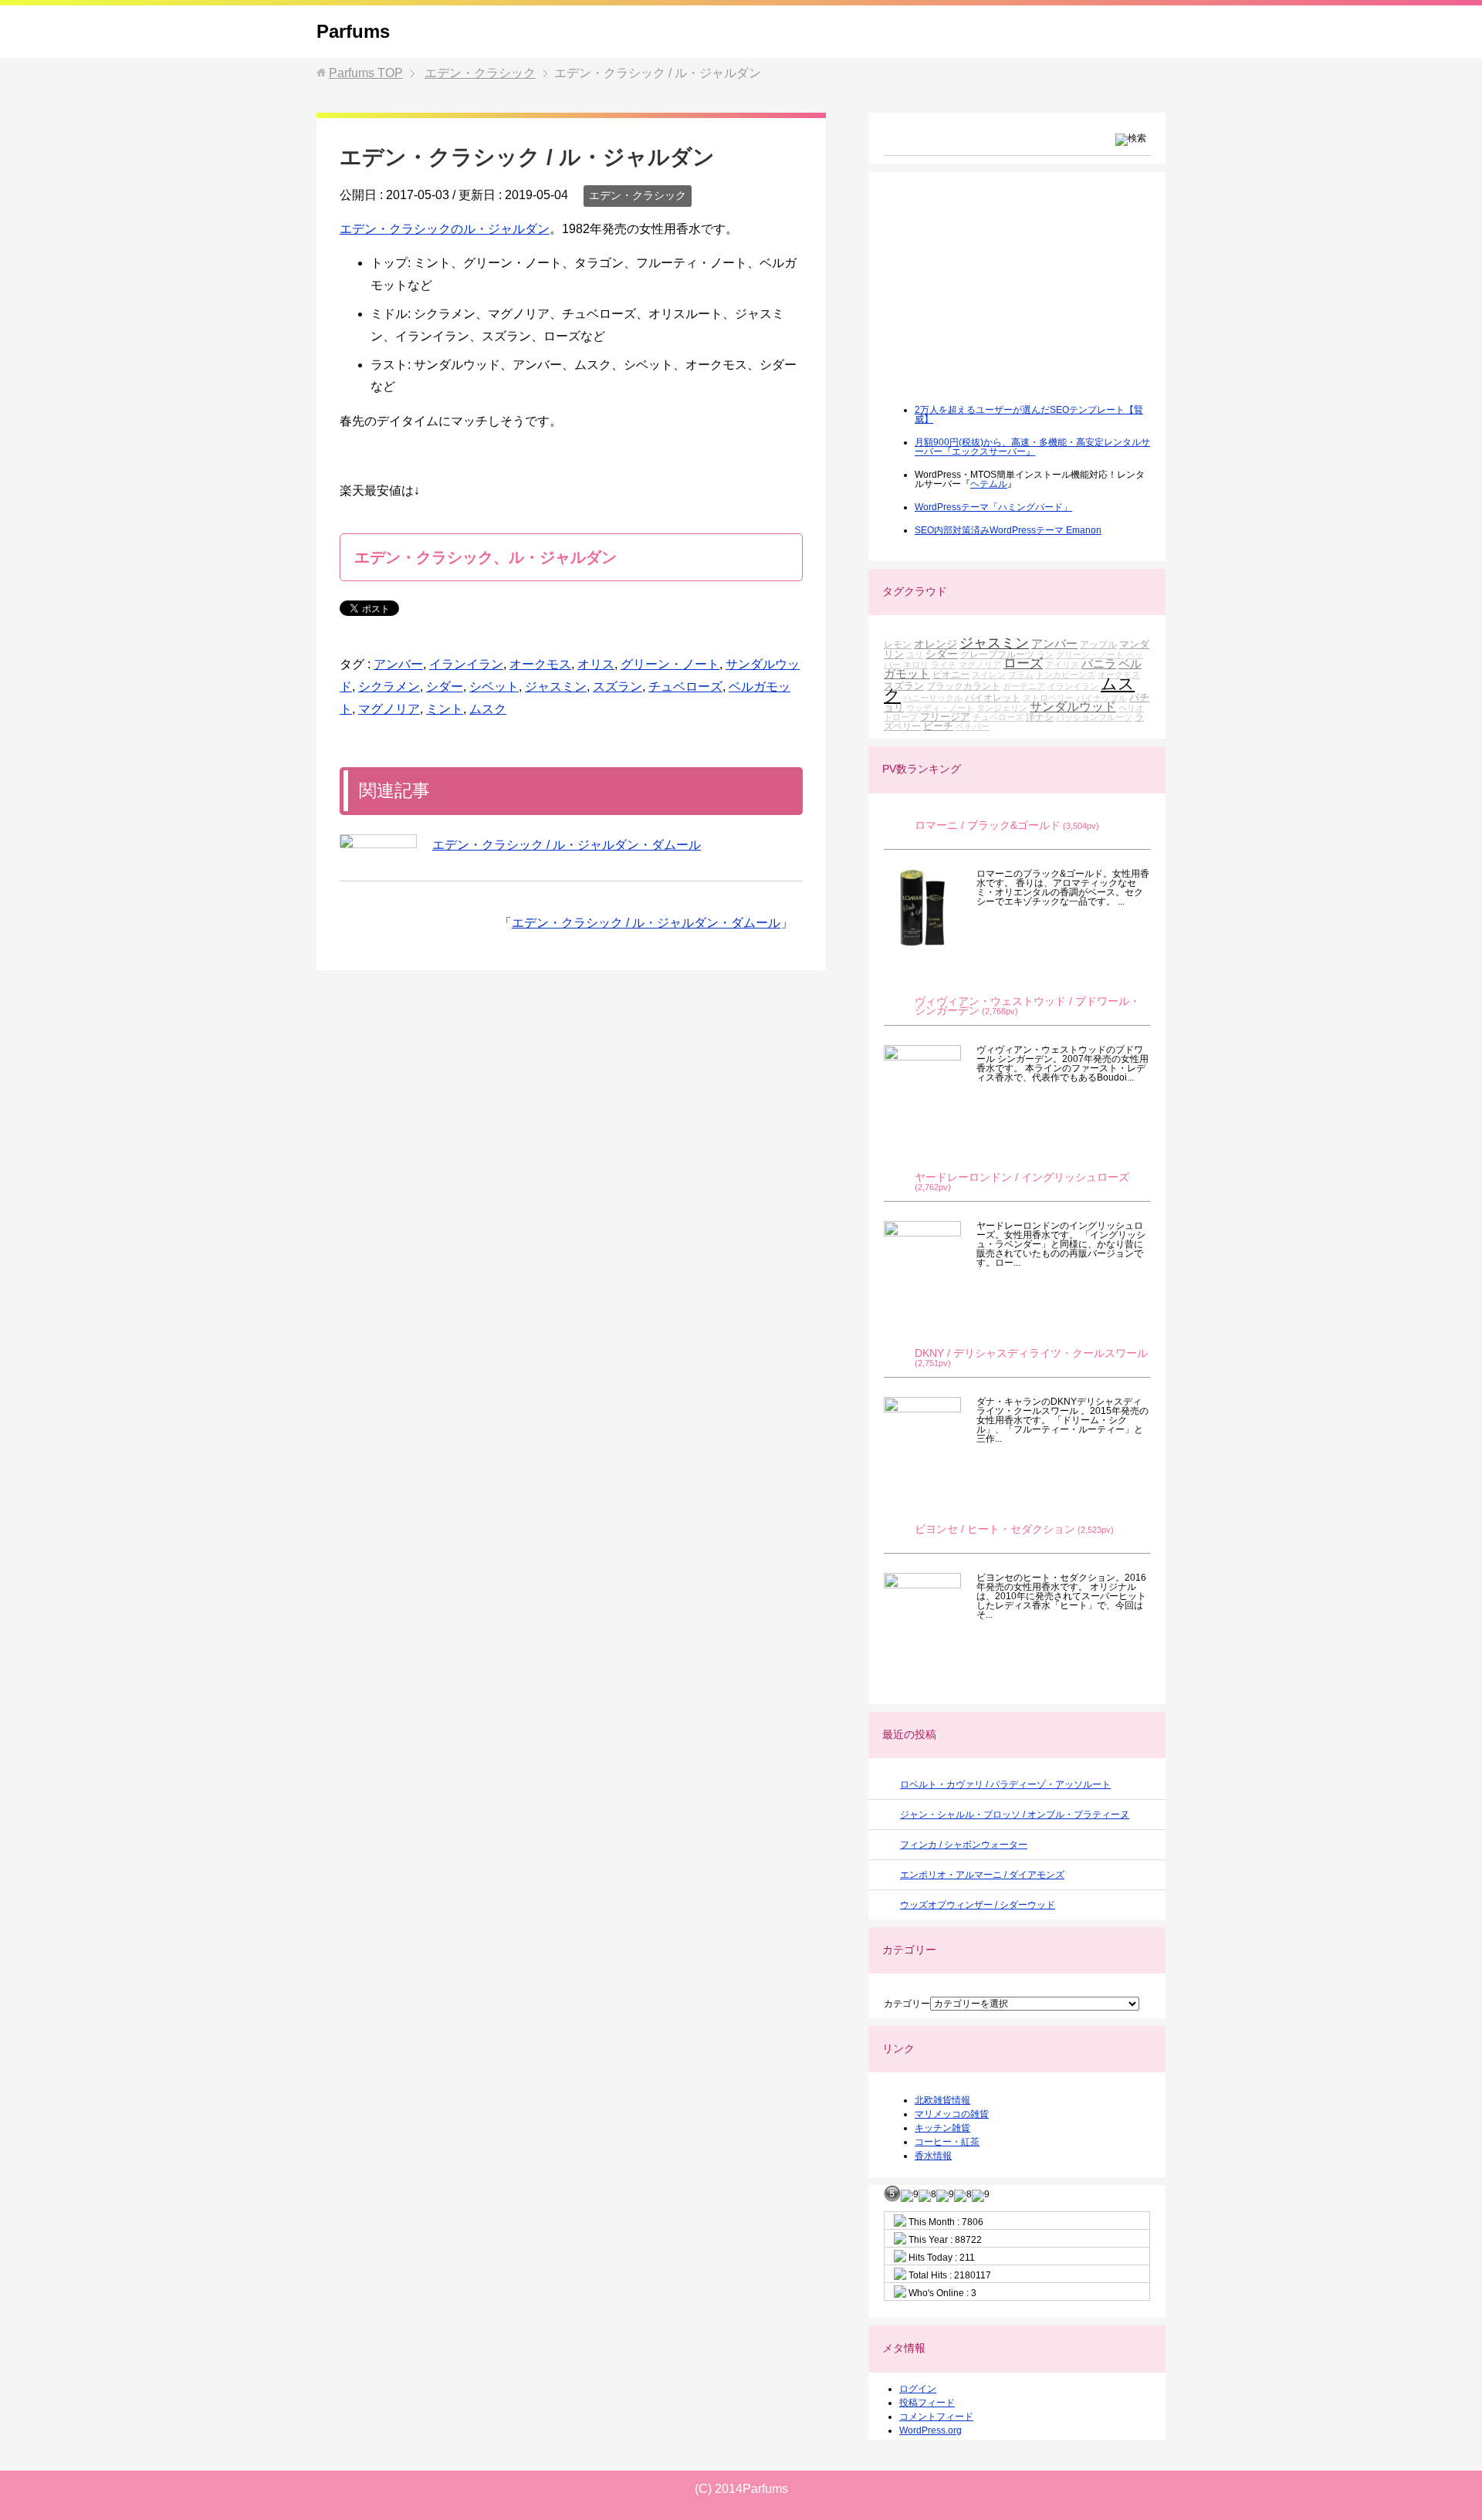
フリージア (945, 717)
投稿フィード (927, 2403)
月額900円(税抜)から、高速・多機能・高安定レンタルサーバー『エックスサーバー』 (1032, 447)
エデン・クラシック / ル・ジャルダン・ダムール (567, 845)
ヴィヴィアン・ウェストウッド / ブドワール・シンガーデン (1027, 1006)
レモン (898, 644)
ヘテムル (989, 484)
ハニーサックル (933, 698)
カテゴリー (907, 2004)
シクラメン (389, 687)
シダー (445, 687)
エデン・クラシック (638, 195)
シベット (494, 687)
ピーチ (938, 726)
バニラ (1099, 663)
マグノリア (389, 709)
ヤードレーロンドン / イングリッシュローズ (1022, 1177)
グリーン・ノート (670, 664)
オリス (596, 664)
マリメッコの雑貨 (952, 2114)
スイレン (989, 675)
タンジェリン (1002, 708)
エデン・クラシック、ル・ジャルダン (486, 557)
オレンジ (936, 644)
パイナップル (1101, 698)
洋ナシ (1040, 717)
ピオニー (951, 674)
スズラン (617, 687)
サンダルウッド (1073, 707)
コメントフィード (936, 2417)
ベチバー (973, 726)
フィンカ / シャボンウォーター (964, 1845)
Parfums (353, 31)
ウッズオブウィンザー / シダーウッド (978, 1905)
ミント (445, 709)
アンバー (398, 664)
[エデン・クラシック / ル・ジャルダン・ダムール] (378, 841)
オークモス (540, 664)
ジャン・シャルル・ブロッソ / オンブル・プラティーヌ (1015, 1815)
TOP (366, 73)
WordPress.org (930, 2430)
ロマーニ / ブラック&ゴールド (988, 825)
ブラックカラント (963, 686)
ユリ (915, 655)
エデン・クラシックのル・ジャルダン (445, 229)
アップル (1098, 644)
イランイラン (466, 664)
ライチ (944, 665)
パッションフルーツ (1094, 717)
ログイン (918, 2389)
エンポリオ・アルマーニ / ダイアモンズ (982, 1875)
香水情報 (933, 2156)
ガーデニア (1024, 686)
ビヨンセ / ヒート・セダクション (995, 1529)
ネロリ (916, 665)
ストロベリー (1048, 698)
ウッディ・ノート (940, 708)
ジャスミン (556, 687)
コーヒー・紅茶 (947, 2142)
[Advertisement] (1000, 298)
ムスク (488, 709)
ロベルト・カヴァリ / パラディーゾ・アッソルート (1005, 1784)
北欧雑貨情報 (942, 2100)
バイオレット (993, 697)
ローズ (1023, 663)
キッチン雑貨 (942, 2128)
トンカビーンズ (1066, 675)
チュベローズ (685, 687)
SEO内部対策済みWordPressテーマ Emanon (1008, 530)
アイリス (1062, 665)
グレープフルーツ (997, 654)
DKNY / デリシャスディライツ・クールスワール (1031, 1353)
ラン (1045, 655)
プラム (1021, 675)
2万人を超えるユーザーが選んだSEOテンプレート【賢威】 (1029, 414)
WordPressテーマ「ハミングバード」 (993, 507)
